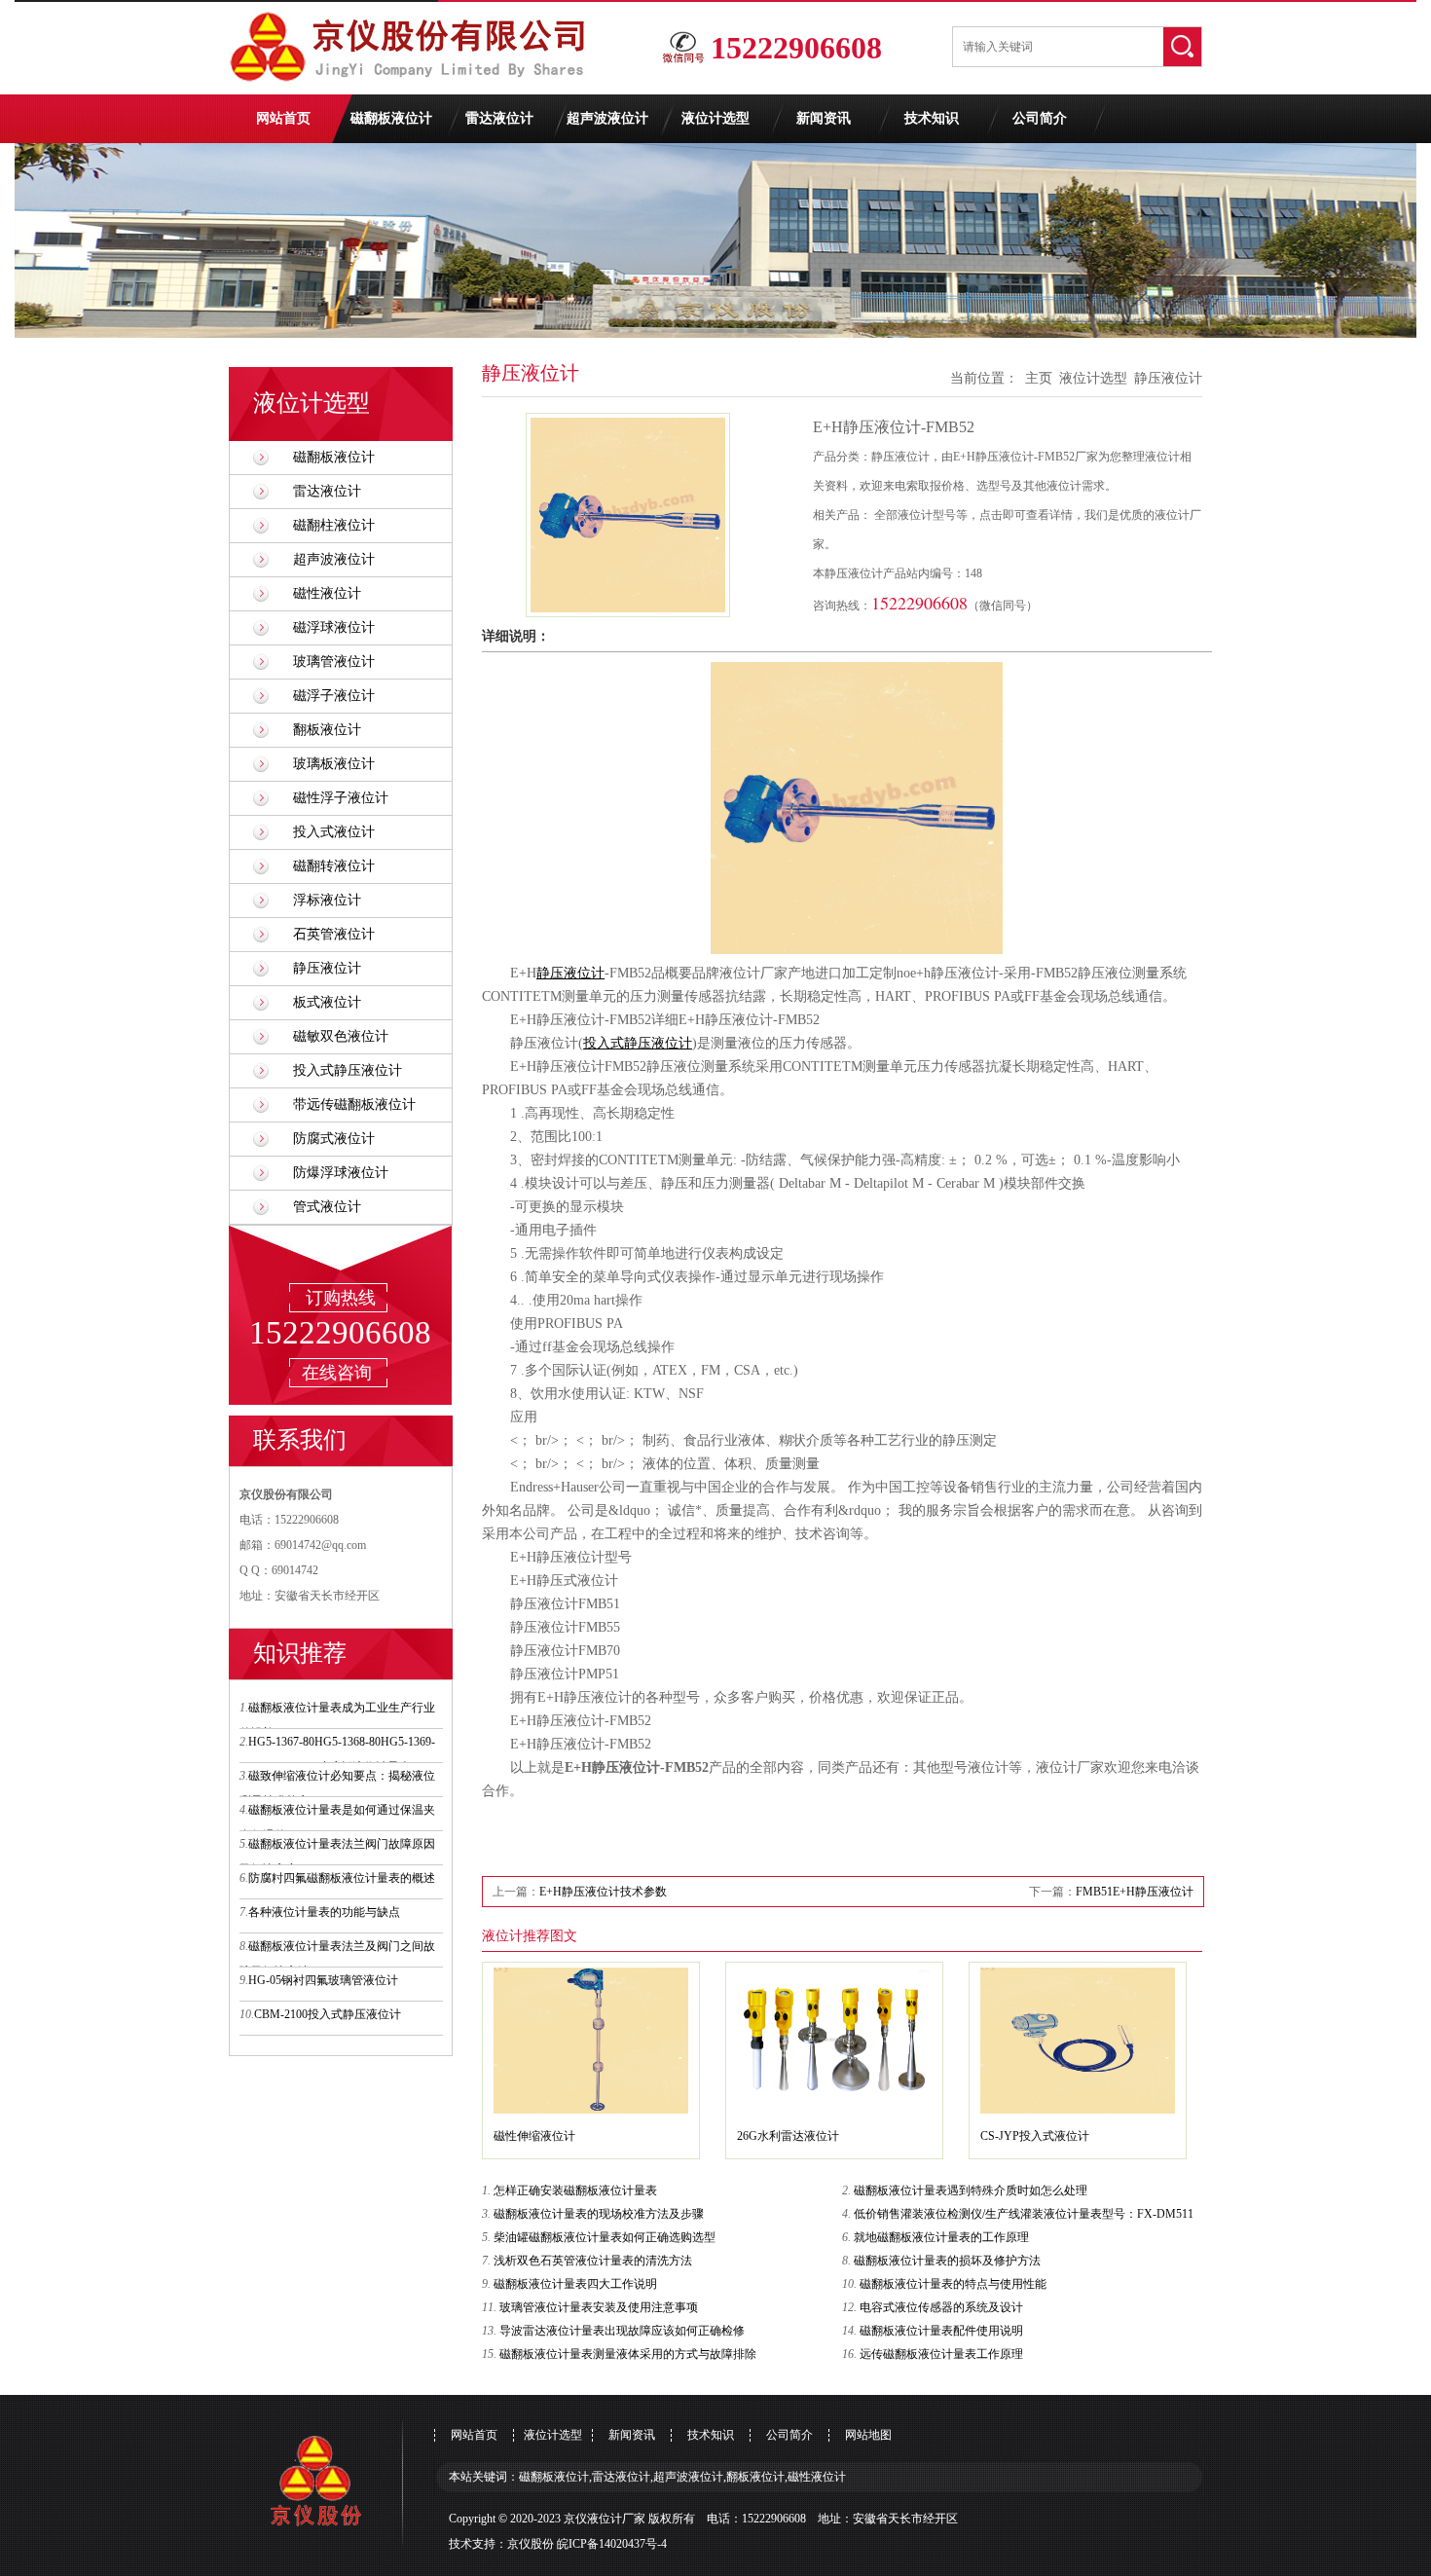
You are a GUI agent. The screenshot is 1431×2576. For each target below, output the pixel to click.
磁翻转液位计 (334, 866)
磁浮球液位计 (334, 627)
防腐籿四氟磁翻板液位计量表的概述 (342, 1878)
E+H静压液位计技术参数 (603, 1892)
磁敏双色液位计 (341, 1036)
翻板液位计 (327, 730)
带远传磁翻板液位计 (354, 1104)
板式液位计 (327, 1002)
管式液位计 (327, 1207)
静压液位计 (327, 968)
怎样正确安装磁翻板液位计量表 (575, 2190)
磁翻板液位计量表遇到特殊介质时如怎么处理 (971, 2190)
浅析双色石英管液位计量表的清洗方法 (593, 2261)
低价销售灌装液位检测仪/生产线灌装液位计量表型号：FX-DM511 (1024, 2214)
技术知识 (932, 118)
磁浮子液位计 (334, 696)
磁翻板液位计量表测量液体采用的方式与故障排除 (628, 2354)
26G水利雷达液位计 (788, 2136)
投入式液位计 (334, 832)
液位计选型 (715, 118)
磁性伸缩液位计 (534, 2136)
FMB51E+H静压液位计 (1135, 1892)
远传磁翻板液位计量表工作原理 (941, 2354)
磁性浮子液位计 (341, 798)
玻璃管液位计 (334, 662)
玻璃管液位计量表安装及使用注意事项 (599, 2307)
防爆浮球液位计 (341, 1173)
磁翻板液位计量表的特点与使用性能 (953, 2284)
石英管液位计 (334, 934)
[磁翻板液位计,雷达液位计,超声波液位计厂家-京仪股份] (414, 91)
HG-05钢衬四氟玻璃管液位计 (323, 1980)
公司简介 (1040, 118)
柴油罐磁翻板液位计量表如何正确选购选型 (605, 2237)
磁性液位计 (327, 593)
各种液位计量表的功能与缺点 (324, 1912)
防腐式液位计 (334, 1139)
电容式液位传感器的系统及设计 (941, 2307)
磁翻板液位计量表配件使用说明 (941, 2331)
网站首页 (283, 118)
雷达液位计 (499, 118)
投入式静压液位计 (348, 1070)
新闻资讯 (824, 118)
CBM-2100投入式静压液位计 (328, 2014)
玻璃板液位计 (334, 764)
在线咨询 (337, 1373)
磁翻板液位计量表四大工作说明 (575, 2284)
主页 (1039, 378)
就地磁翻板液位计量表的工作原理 (941, 2237)
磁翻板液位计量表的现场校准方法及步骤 (599, 2214)
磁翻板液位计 (391, 118)
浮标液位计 (327, 900)
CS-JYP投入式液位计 (1035, 2136)
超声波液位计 (607, 118)
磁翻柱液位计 (334, 525)
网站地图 (868, 2435)
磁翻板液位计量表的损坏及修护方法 (947, 2261)
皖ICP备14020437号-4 (612, 2544)
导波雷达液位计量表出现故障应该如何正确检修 (622, 2331)
